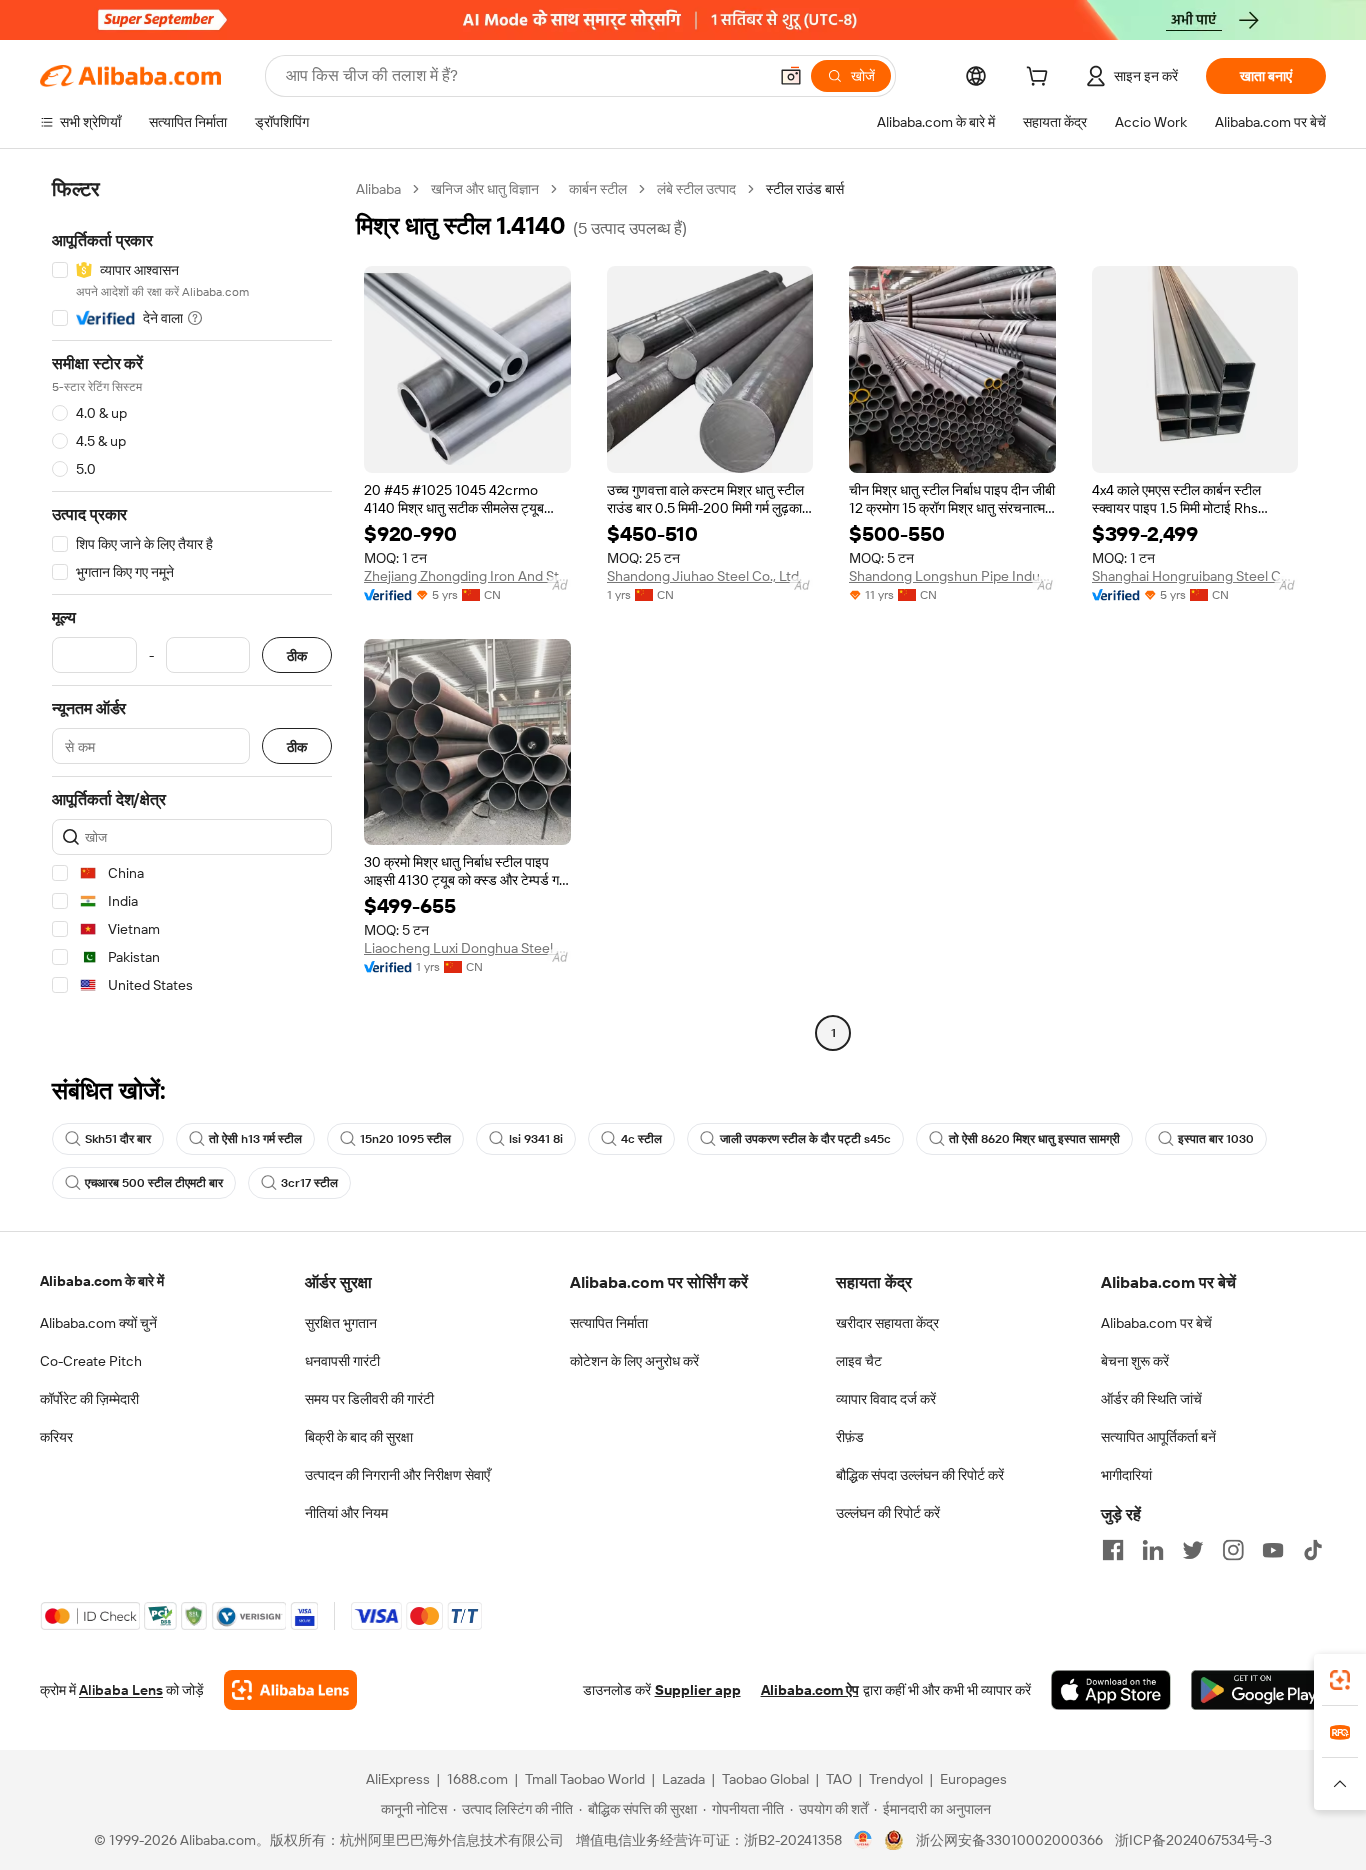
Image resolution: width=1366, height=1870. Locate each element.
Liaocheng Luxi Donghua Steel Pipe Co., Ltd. (467, 948)
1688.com (477, 1779)
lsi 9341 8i (536, 1139)
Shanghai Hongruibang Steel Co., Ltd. (1195, 576)
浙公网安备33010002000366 (1009, 1840)
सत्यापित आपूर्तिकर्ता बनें (1158, 1437)
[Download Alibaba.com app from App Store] (1111, 1690)
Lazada (683, 1779)
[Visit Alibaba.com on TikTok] (1313, 1550)
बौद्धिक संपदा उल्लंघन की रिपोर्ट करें (920, 1475)
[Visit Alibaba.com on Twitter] (1193, 1550)
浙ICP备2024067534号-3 (1193, 1840)
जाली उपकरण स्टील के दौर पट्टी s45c (805, 1139)
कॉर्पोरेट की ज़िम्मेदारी (89, 1399)
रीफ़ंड (850, 1437)
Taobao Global (765, 1779)
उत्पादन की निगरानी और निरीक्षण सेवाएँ (397, 1475)
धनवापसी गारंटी (342, 1361)
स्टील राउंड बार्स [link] (805, 189)
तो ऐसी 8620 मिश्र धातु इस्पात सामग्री (1034, 1139)
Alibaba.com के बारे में (102, 1281)
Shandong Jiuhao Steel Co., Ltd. (704, 576)
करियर (56, 1437)
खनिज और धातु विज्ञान (485, 189)
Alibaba (378, 189)
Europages (973, 1779)
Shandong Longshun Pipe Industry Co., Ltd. (952, 576)
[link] (1340, 1680)
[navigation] (192, 613)
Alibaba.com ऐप (810, 1690)
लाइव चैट (859, 1361)
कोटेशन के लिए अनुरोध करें (634, 1361)
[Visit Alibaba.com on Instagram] (1233, 1550)
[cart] (1041, 79)
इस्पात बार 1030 (1216, 1139)
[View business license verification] (863, 1840)
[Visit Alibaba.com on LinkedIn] (1153, 1550)
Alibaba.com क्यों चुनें (98, 1323)
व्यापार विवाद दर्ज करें (886, 1399)
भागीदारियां (1126, 1475)
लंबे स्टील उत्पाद (696, 189)
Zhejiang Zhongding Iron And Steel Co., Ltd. (467, 576)
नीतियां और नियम (346, 1513)
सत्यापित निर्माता (609, 1323)
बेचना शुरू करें (1135, 1361)
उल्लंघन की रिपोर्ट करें (888, 1513)
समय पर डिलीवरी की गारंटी (369, 1399)
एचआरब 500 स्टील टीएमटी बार (154, 1183)
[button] (791, 76)
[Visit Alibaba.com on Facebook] (1113, 1550)
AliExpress (398, 1779)
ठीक (297, 655)
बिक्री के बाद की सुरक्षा (359, 1437)
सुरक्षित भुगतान (341, 1323)
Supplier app (698, 1690)
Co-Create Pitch (91, 1361)
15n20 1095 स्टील (405, 1139)
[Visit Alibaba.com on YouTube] (1273, 1550)
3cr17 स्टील (309, 1183)
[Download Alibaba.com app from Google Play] (1258, 1690)
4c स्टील (641, 1139)
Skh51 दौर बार (118, 1139)
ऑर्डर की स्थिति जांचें (1151, 1399)
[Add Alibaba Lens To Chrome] (290, 1690)
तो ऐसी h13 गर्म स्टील (255, 1139)
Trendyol (896, 1779)
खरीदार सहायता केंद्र (887, 1323)
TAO (839, 1779)
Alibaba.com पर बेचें (1156, 1323)
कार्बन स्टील (598, 189)
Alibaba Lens (121, 1690)
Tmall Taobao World (585, 1779)
